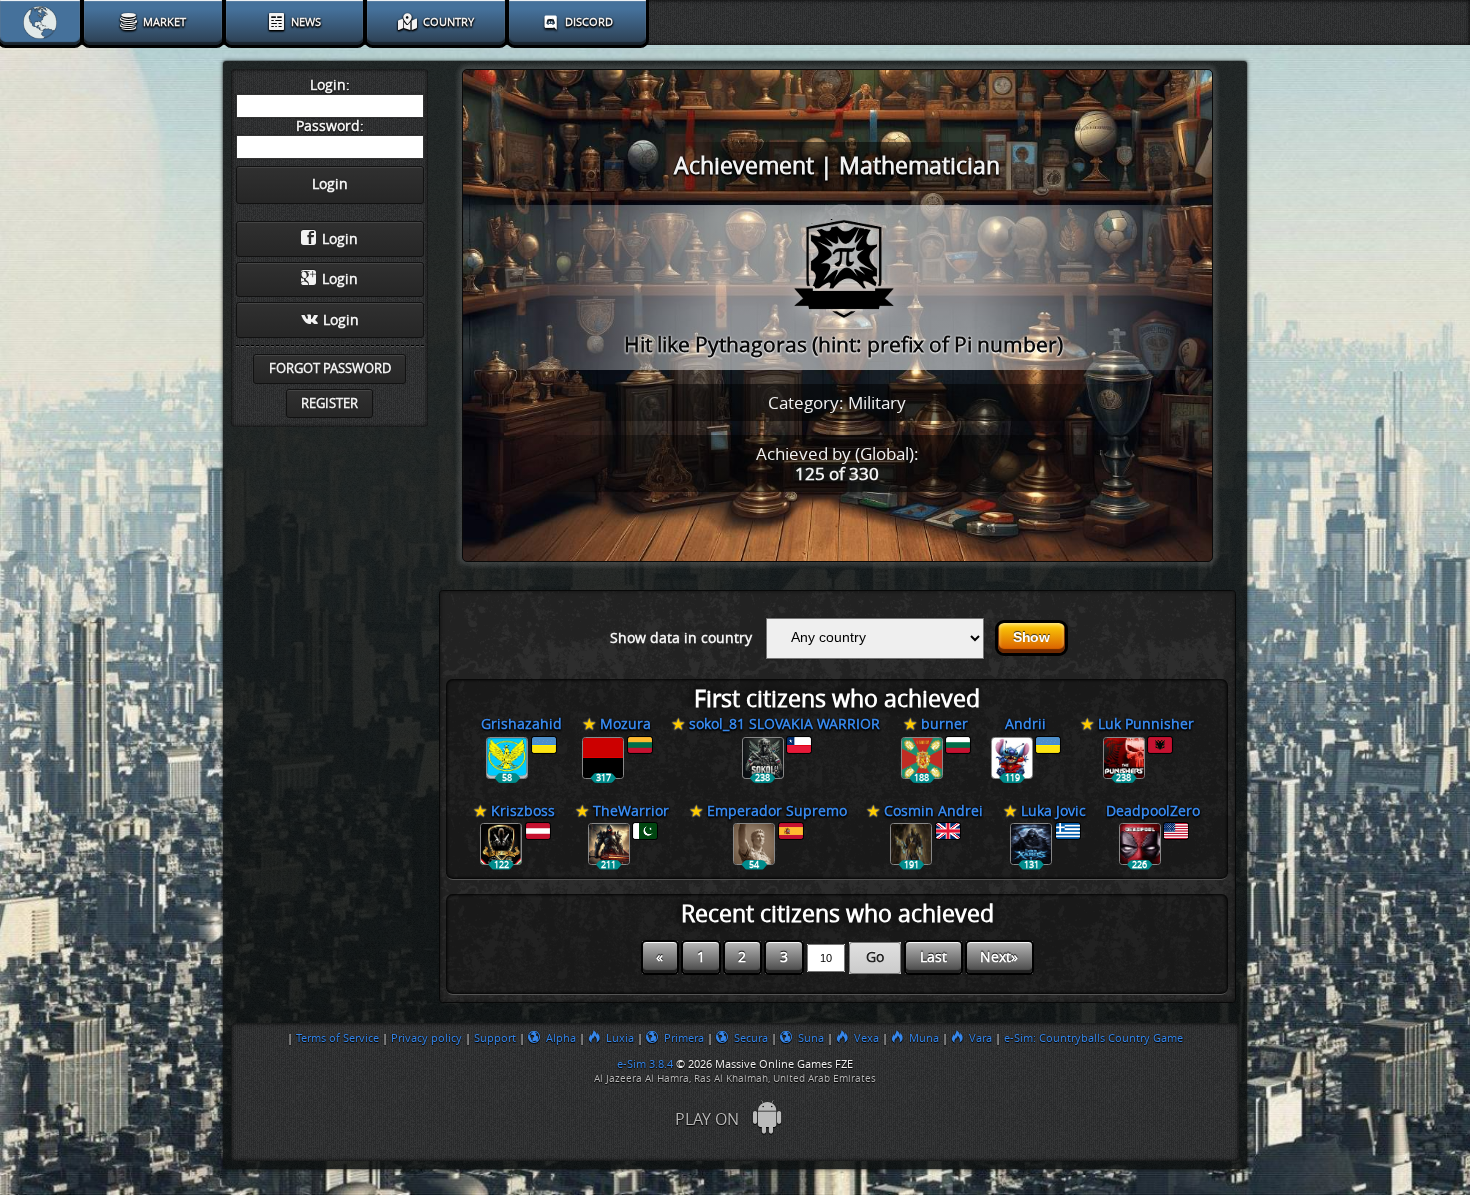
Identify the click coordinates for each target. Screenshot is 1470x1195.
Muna (924, 1038)
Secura (751, 1038)
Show (1031, 637)
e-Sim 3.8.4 (645, 1064)
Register (329, 403)
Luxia (620, 1038)
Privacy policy (426, 1038)
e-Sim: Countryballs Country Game (1093, 1038)
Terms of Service (337, 1038)
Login (340, 239)
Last (933, 957)
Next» (999, 957)
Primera (684, 1038)
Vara (980, 1038)
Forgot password (330, 368)
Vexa (866, 1038)
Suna (811, 1038)
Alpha (561, 1038)
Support (495, 1038)
